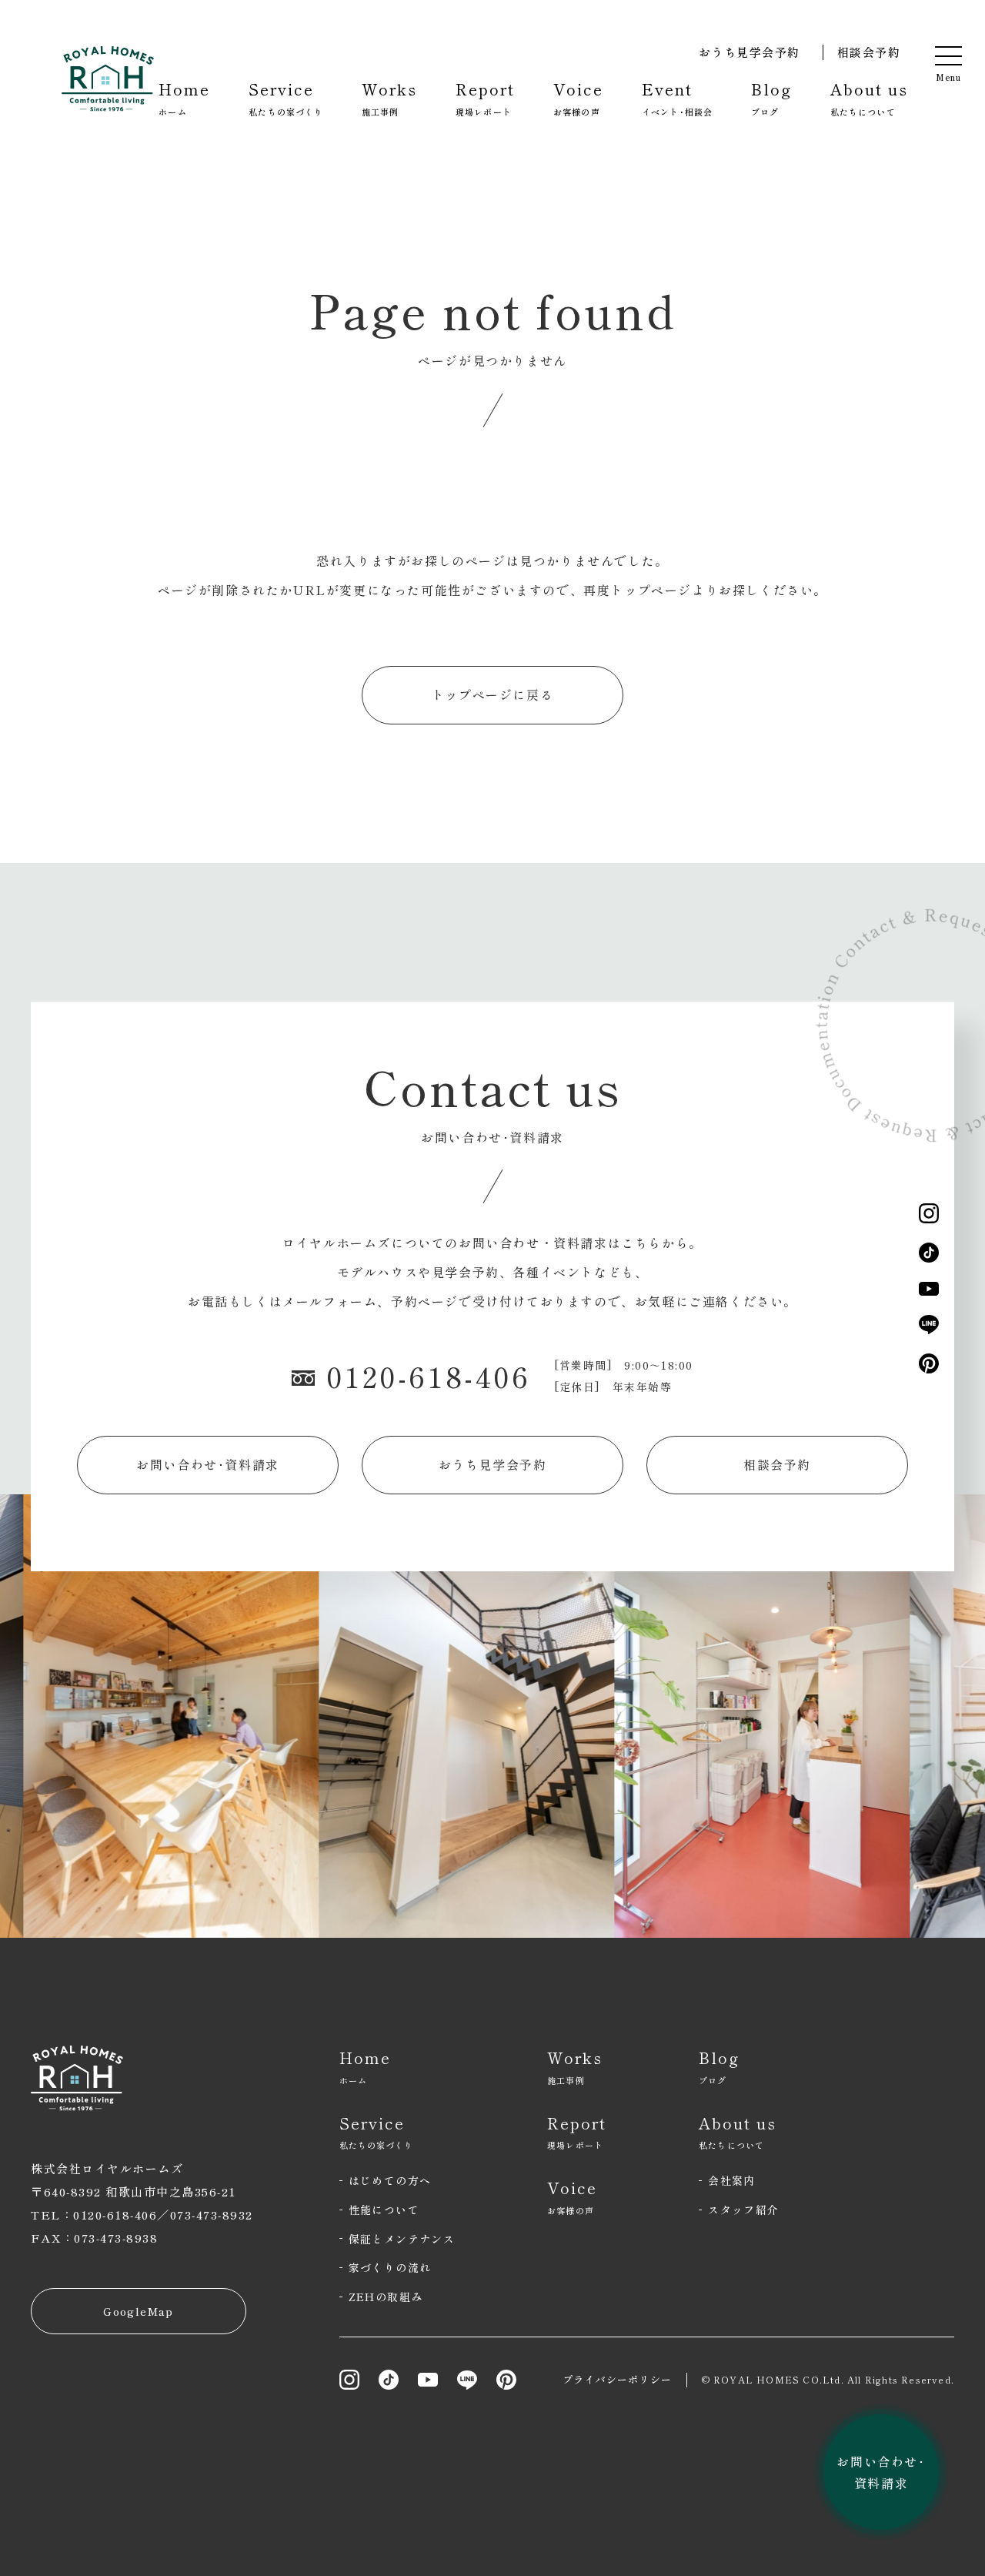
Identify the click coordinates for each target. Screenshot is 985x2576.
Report (485, 98)
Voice (578, 98)
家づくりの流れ (390, 2267)
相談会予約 (869, 52)
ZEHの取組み (386, 2297)
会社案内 (732, 2180)
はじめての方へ (390, 2180)
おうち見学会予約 (750, 52)
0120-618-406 (428, 1376)
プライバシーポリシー (618, 2379)
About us (869, 98)
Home (184, 98)
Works (389, 98)
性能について (384, 2210)
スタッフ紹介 (743, 2210)
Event (677, 98)
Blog (771, 98)
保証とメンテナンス (402, 2239)
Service (286, 98)
